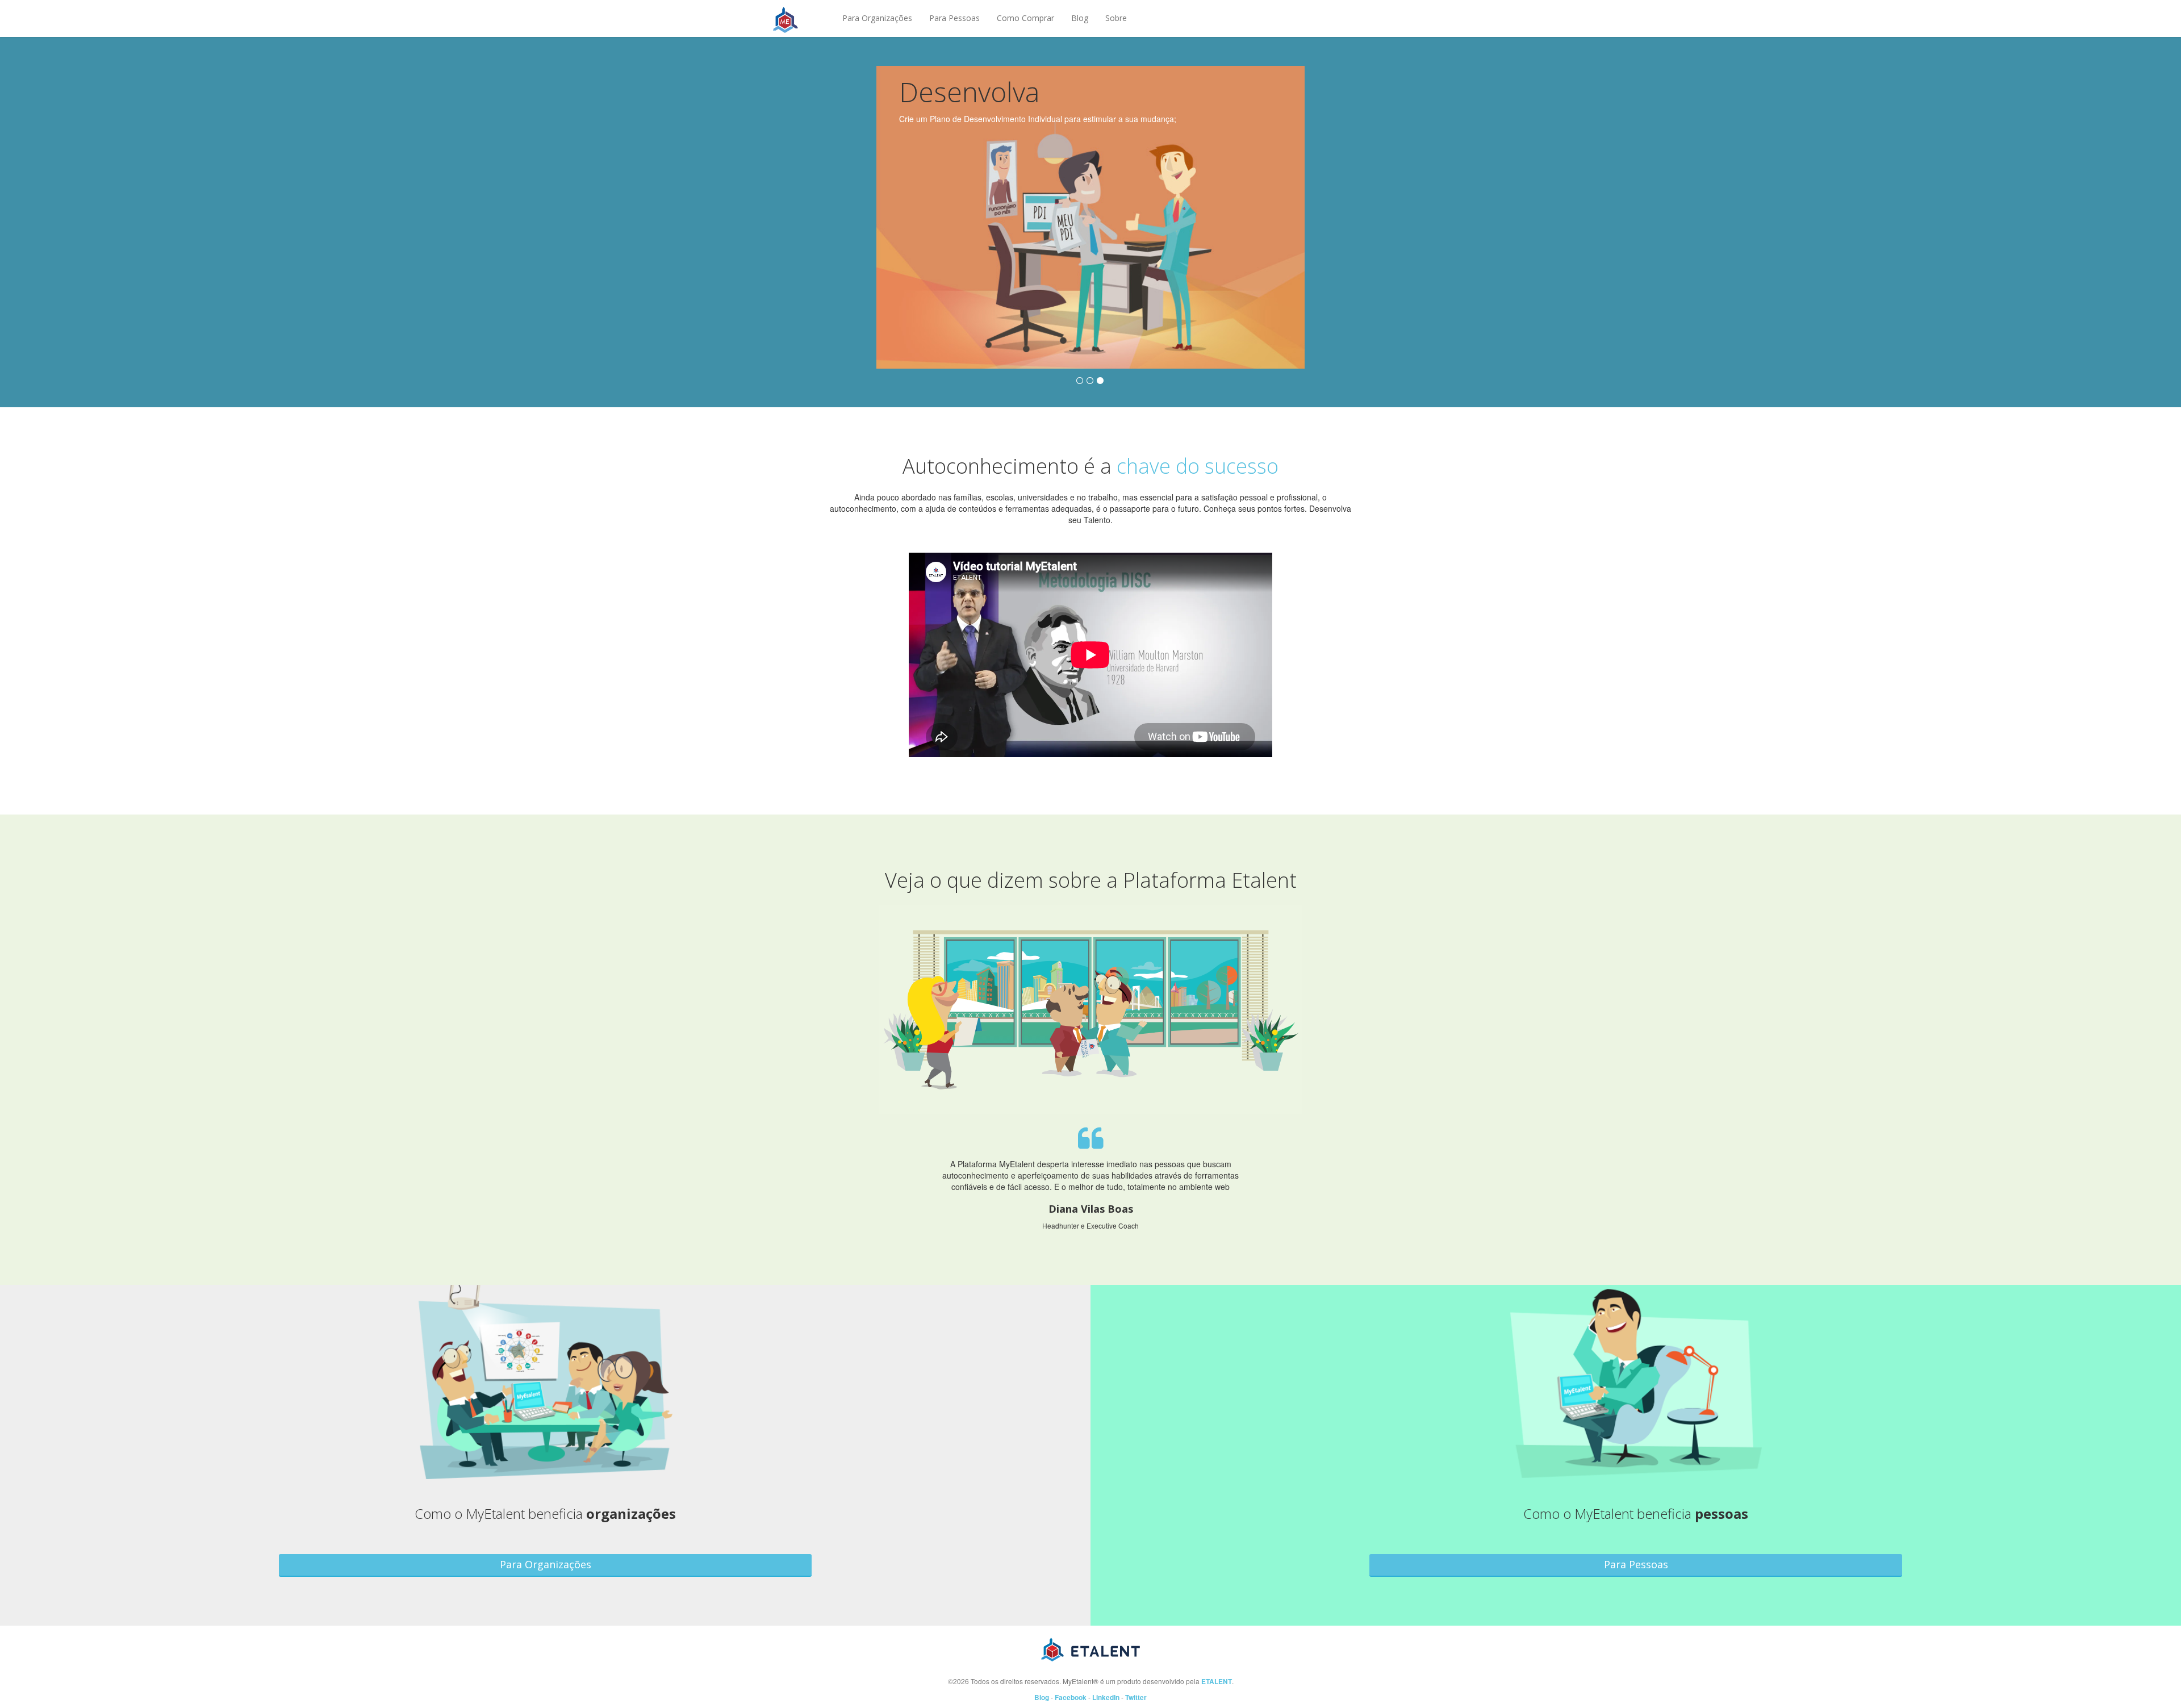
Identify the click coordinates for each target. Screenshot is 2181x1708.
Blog (1080, 18)
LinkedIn (1106, 1697)
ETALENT (1217, 1682)
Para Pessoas (954, 18)
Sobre (1116, 18)
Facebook (1071, 1697)
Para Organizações (877, 18)
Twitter (1136, 1697)
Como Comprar (1025, 18)
